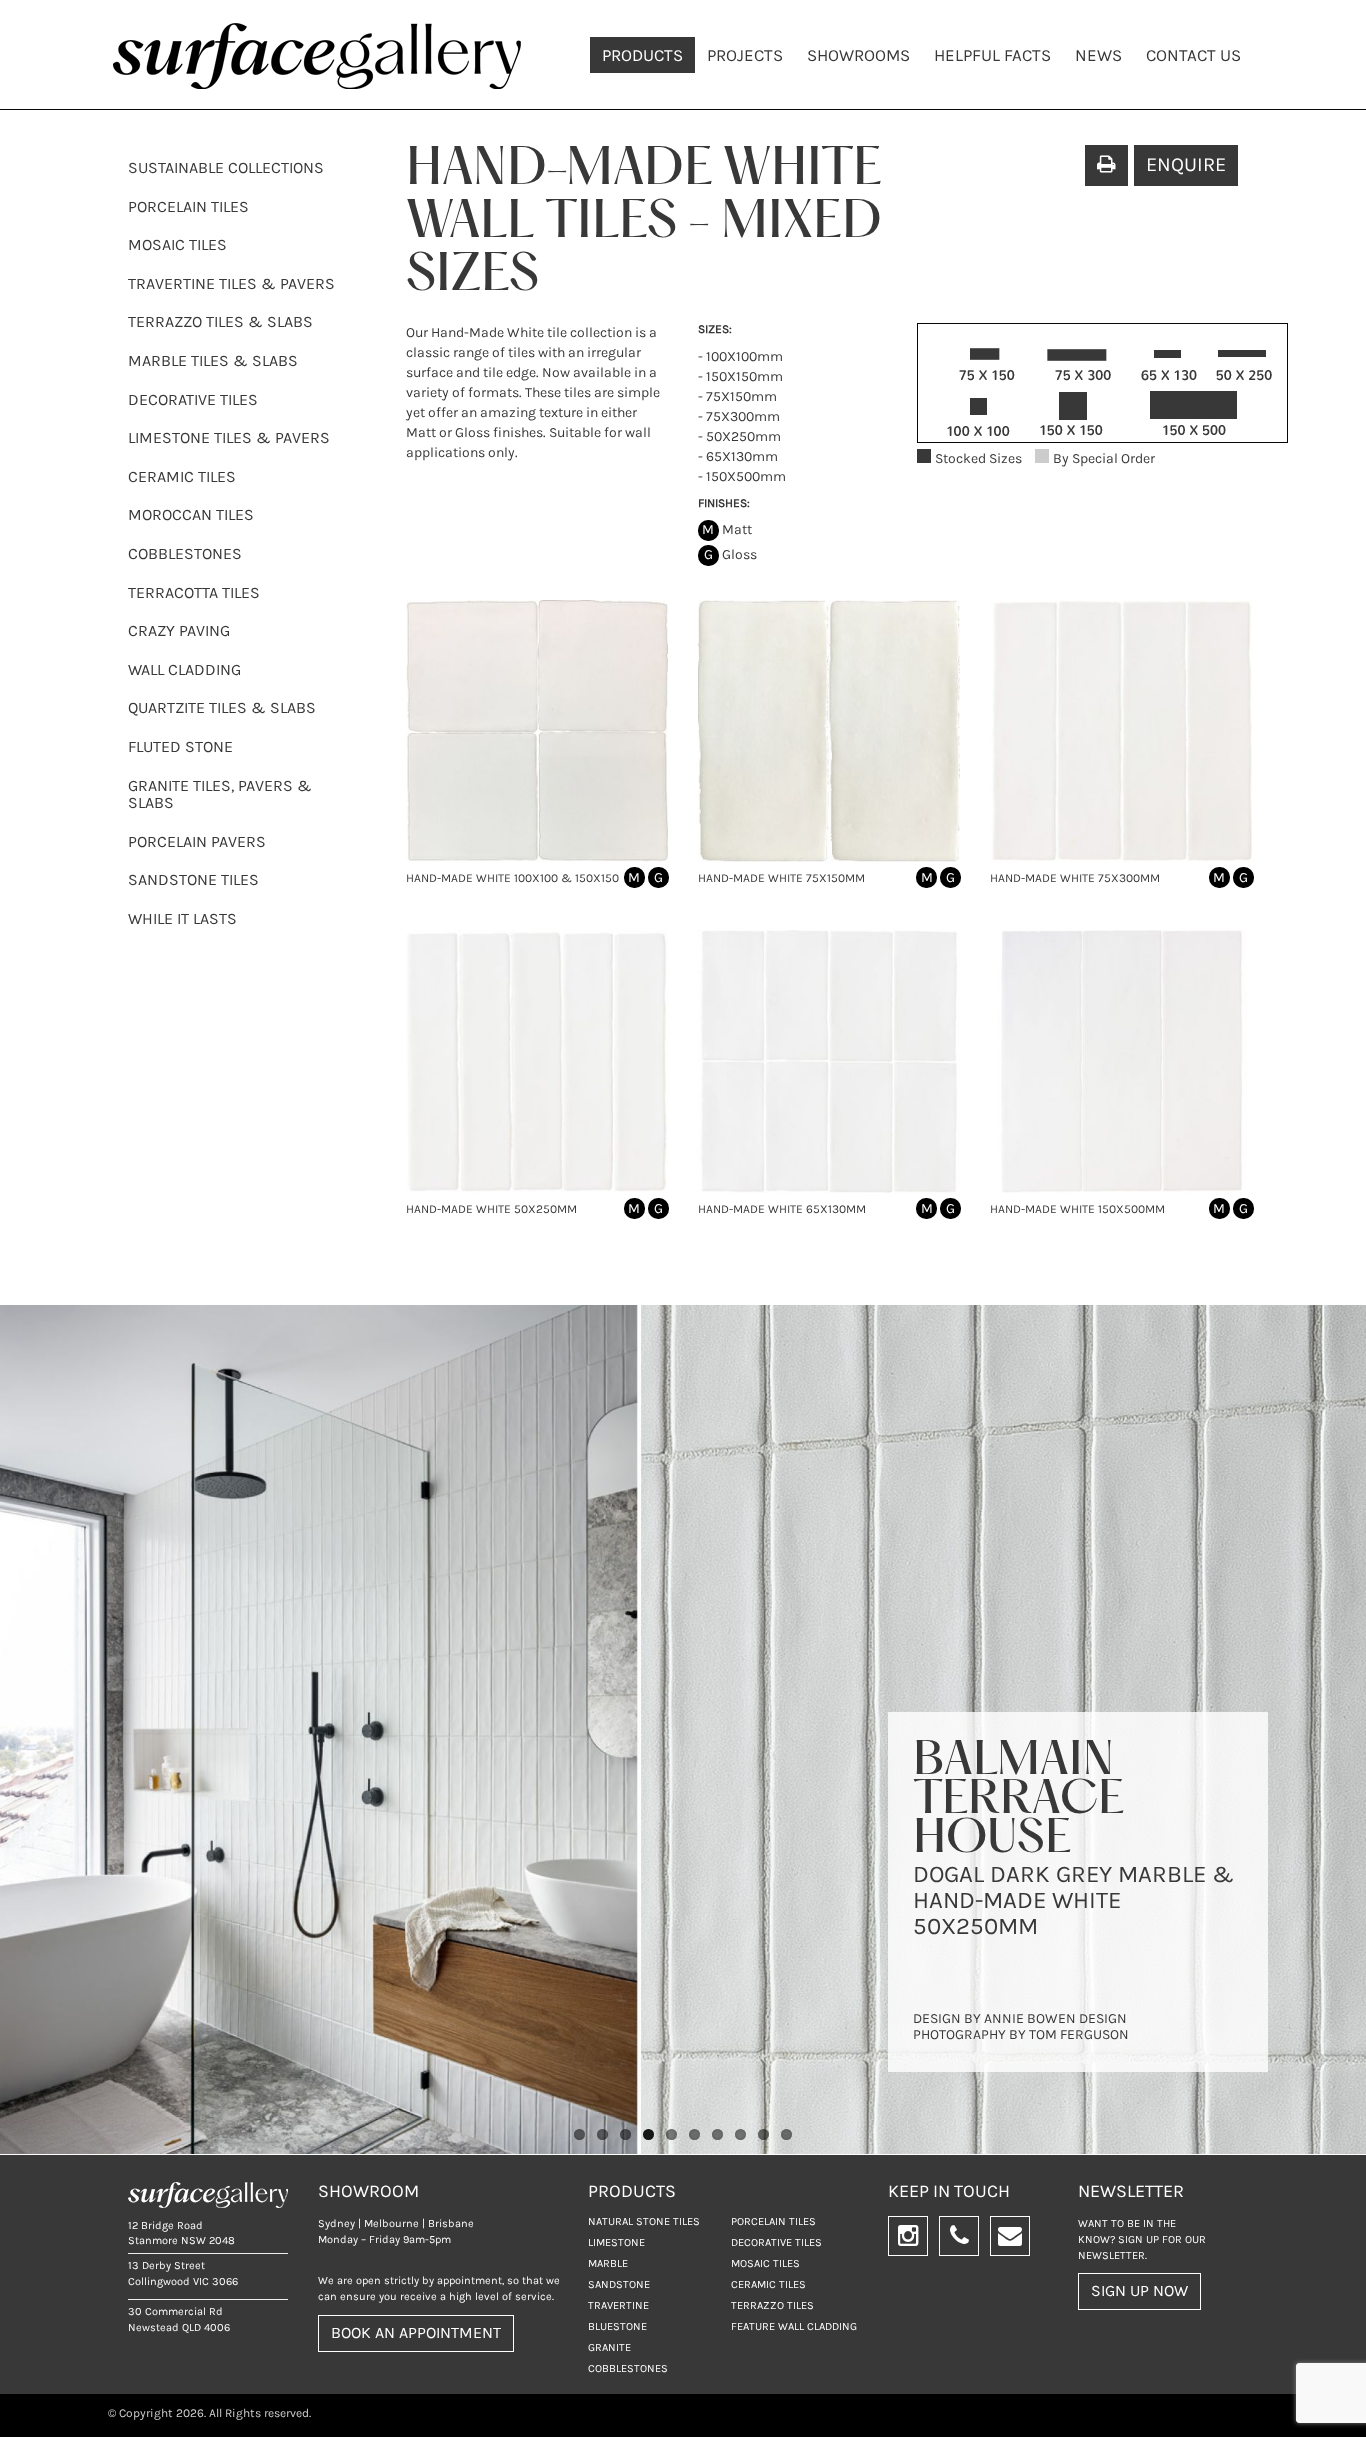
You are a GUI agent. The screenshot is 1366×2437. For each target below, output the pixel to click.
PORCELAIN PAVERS (197, 841)
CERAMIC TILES (182, 476)
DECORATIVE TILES (193, 399)
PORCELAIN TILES (188, 206)
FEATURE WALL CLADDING (794, 2326)
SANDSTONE (619, 2284)
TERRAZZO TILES (772, 2305)
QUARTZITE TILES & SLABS (222, 707)
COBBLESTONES (185, 553)
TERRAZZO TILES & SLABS (220, 321)
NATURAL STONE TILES (644, 2221)
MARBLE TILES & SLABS (213, 360)
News (1098, 55)
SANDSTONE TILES (193, 879)
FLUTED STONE (180, 746)
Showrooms (858, 55)
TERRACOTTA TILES (194, 592)
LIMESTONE (616, 2242)
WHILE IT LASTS (182, 918)
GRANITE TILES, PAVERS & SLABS (220, 794)
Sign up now (1139, 2290)
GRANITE (609, 2347)
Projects (745, 55)
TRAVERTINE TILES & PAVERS (231, 283)
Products (642, 55)
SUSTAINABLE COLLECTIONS (226, 167)
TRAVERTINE (618, 2305)
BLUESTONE (617, 2326)
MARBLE (608, 2263)
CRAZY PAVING (179, 630)
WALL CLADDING (184, 669)
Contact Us (1193, 55)
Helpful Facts (992, 55)
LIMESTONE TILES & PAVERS (229, 437)
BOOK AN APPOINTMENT (416, 2332)
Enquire (1186, 164)
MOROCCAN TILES (191, 514)
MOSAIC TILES (177, 244)
